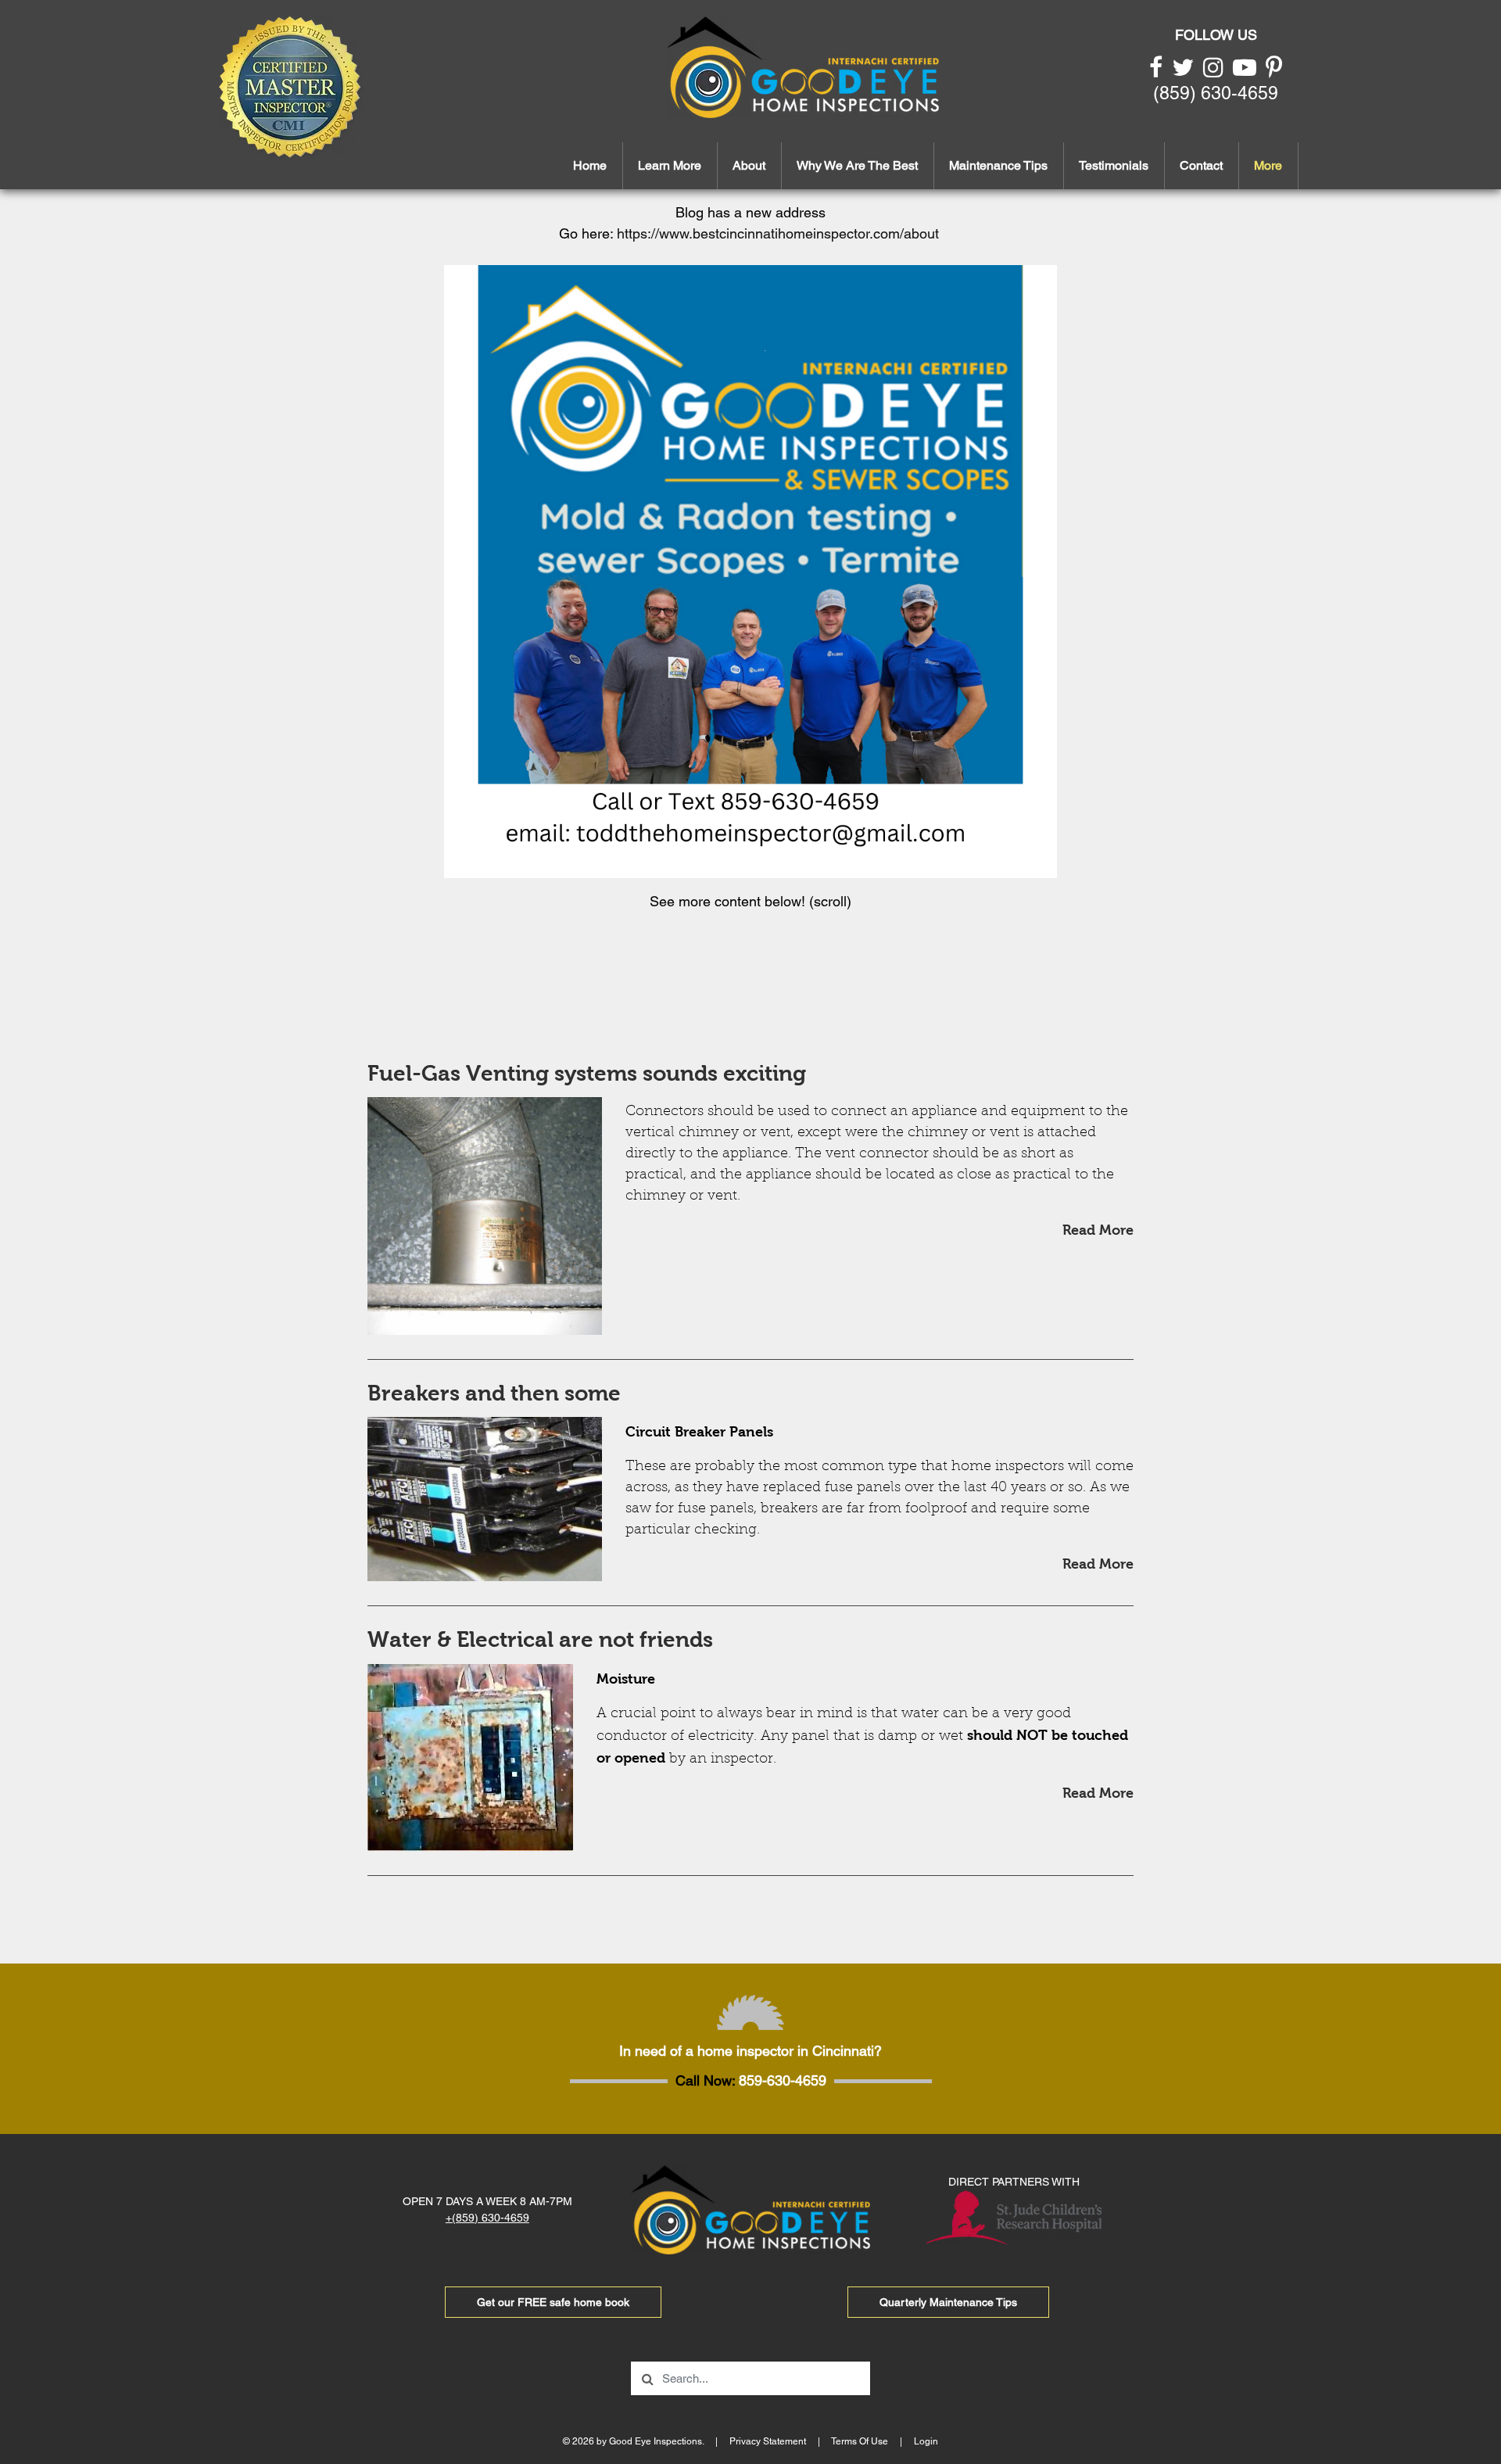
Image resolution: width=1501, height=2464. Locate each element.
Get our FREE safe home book (553, 2302)
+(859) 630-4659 (487, 2218)
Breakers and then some (494, 1393)
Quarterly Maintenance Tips (948, 2302)
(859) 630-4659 (1216, 93)
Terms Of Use (860, 2441)
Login (926, 2441)
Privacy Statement (768, 2441)
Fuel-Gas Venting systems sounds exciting (587, 1073)
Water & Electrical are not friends (540, 1639)
